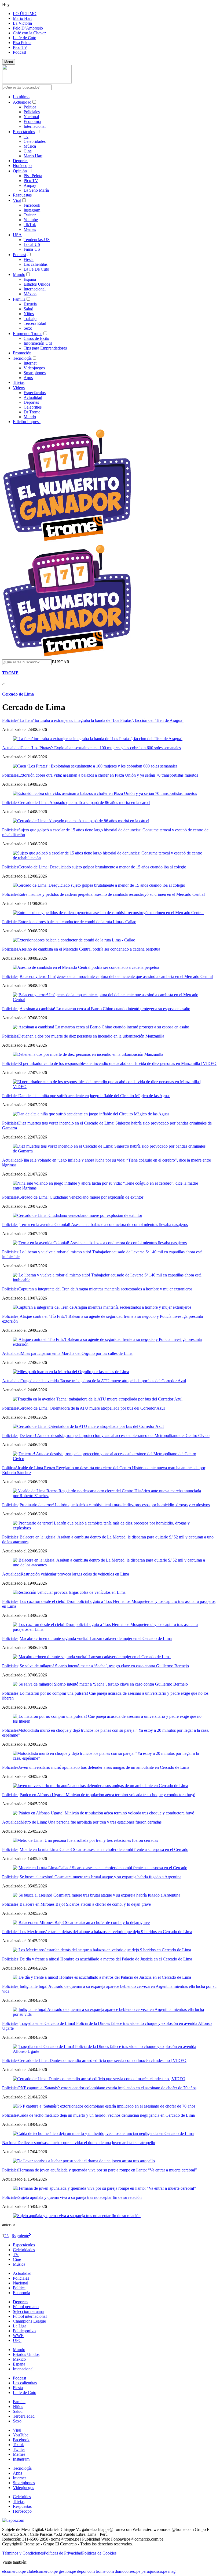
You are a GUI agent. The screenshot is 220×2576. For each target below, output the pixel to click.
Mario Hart (22, 18)
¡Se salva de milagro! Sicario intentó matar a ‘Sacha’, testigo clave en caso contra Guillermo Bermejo (104, 1666)
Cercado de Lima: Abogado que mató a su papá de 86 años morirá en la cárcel (84, 803)
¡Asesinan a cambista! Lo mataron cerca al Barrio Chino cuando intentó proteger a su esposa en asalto (104, 1009)
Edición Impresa (27, 422)
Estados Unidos (37, 284)
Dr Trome (32, 412)
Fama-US (32, 249)
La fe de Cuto (25, 38)
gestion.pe (67, 2571)
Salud (28, 309)
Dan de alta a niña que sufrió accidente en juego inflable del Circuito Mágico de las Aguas (94, 1096)
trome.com (105, 2571)
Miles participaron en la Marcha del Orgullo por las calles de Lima (77, 1353)
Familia (19, 299)
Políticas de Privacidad (63, 2553)
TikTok (30, 225)
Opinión (20, 171)
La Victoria (22, 23)
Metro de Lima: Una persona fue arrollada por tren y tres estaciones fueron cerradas (91, 1822)
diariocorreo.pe (128, 2571)
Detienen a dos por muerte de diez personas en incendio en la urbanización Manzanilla (91, 1036)
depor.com (86, 2571)
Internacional (35, 126)
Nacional (31, 117)
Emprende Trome (28, 334)
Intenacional (23, 2369)
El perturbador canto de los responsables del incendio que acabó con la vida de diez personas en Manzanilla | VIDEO (117, 1063)
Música (30, 146)
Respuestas (22, 195)
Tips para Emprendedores (45, 348)
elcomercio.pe (14, 2571)
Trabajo (30, 319)
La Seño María (36, 190)
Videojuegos (34, 368)
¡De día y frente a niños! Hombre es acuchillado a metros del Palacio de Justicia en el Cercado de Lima (105, 1959)
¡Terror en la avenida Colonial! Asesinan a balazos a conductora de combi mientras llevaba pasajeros (103, 1225)
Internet (30, 363)
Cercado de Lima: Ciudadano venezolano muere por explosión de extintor (81, 1197)
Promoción (22, 353)
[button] (61, 662)
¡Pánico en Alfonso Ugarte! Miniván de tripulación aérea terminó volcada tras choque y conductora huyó (107, 1795)
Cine (28, 151)
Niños (29, 314)
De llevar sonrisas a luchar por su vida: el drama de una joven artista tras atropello (86, 2143)
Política (30, 107)
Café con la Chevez (30, 33)
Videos (19, 388)
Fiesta (29, 259)
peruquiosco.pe (154, 2571)
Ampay (30, 185)
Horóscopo (22, 165)
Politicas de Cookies (99, 2553)
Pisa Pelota (22, 43)
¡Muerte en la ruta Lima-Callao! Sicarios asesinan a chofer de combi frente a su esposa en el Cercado (103, 1849)
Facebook (32, 205)
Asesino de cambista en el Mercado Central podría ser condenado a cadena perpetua (89, 949)
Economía (32, 121)
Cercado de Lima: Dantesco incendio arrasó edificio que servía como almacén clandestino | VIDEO (102, 2060)
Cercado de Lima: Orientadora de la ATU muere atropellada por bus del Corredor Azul (91, 1408)
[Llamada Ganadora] (67, 541)
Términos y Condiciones (23, 2553)
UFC (17, 2340)
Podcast (19, 52)
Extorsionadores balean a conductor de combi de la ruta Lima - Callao (77, 922)
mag (172, 2571)
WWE (18, 2336)
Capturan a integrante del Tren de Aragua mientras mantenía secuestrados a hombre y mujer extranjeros (105, 1289)
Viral (17, 200)
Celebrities (33, 407)
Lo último (21, 97)
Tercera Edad (35, 323)
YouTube (21, 2435)
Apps (28, 378)
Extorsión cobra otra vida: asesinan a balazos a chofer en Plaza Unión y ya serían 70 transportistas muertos (108, 775)
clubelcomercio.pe (42, 2571)
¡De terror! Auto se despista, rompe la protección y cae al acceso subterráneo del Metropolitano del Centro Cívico (114, 1436)
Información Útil (38, 343)
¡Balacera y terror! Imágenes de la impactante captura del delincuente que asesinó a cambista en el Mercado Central (115, 976)
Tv (26, 137)
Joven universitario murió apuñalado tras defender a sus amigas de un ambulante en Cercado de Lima (104, 1767)
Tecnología (22, 358)
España (30, 279)
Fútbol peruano (26, 2307)
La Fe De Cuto (36, 269)
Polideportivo (24, 2331)
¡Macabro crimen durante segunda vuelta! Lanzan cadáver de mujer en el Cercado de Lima (95, 1638)
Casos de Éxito (36, 338)
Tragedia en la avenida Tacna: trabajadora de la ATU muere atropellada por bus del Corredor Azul (103, 1381)
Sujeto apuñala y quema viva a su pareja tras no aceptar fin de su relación (80, 2197)
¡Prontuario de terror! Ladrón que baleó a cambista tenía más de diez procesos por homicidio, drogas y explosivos (114, 1505)
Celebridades (35, 141)
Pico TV (20, 47)
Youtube (31, 220)
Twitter (30, 215)
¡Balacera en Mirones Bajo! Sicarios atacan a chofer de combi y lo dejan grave (85, 1904)
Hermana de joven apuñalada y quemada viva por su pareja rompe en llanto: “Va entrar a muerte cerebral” (108, 2170)
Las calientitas (36, 264)
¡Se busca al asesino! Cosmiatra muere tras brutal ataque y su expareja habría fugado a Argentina (100, 1877)
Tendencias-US (37, 240)
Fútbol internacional (30, 2316)
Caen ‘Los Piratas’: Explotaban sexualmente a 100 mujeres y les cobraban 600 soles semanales (101, 748)
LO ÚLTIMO (25, 14)
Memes (30, 229)
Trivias (19, 382)
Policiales (32, 112)
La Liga (20, 2326)
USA (17, 235)
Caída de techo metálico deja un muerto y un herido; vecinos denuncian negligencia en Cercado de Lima (107, 2115)
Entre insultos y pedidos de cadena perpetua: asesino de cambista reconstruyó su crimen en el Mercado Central (111, 894)
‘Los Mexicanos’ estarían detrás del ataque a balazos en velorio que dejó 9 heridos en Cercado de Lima (105, 1932)
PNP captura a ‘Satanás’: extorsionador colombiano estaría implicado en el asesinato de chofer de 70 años (107, 2088)
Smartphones (35, 373)
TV (16, 2255)
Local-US (32, 244)
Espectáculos (24, 132)
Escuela (30, 304)
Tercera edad (24, 2416)
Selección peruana (28, 2311)
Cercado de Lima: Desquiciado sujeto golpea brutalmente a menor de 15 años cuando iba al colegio (102, 867)
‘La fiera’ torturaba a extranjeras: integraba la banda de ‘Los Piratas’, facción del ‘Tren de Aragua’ (101, 720)
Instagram (32, 210)
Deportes (21, 161)
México (30, 294)
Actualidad (22, 102)
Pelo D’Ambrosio (28, 28)
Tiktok (18, 2445)
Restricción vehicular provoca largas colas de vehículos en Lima (75, 1574)
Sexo (28, 328)
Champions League (29, 2321)
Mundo (19, 274)
